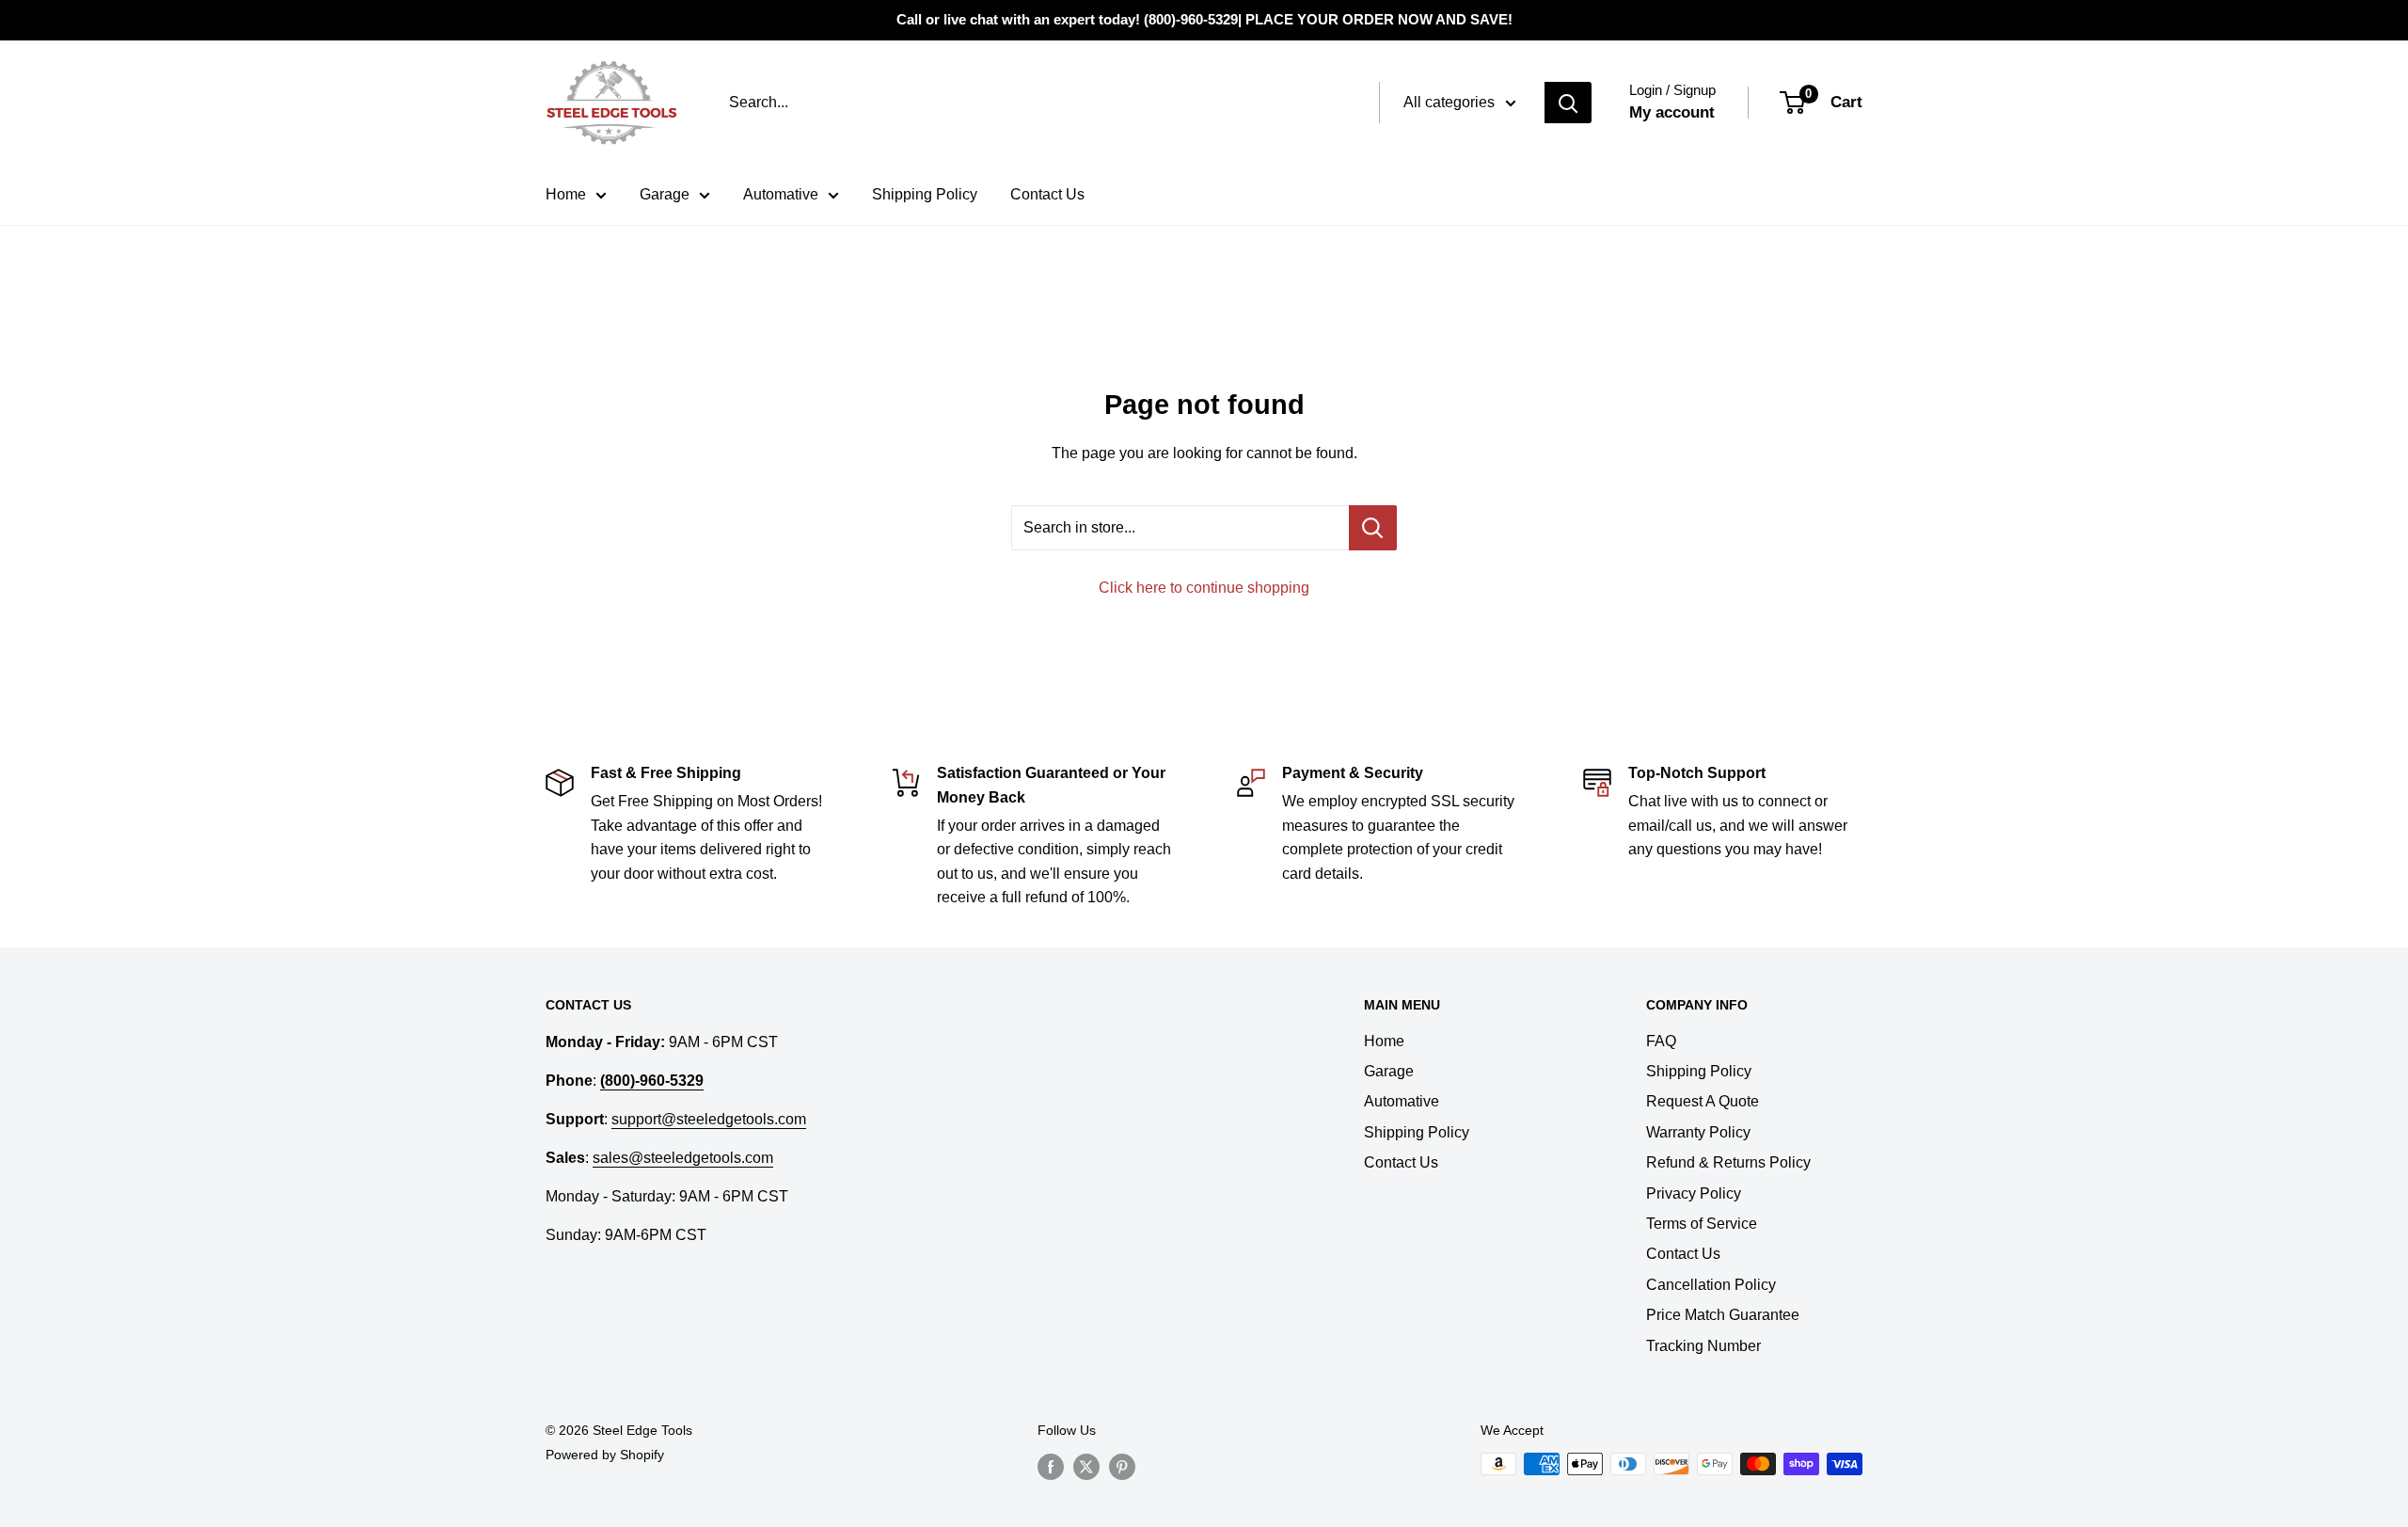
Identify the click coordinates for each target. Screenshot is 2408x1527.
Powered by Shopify (605, 1455)
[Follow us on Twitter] (1086, 1466)
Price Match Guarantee (1723, 1315)
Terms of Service (1702, 1224)
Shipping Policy (925, 194)
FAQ (1661, 1041)
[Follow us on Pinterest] (1122, 1466)
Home (566, 194)
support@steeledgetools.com (709, 1119)
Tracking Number (1703, 1346)
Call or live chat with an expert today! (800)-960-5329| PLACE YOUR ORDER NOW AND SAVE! (1204, 19)
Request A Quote (1703, 1101)
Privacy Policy (1694, 1193)
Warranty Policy (1698, 1132)
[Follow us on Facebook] (1051, 1466)
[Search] (1568, 103)
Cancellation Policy (1711, 1285)
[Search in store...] (1373, 528)
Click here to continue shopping (1204, 588)
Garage (665, 194)
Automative (781, 194)
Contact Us (1047, 194)
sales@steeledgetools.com (683, 1158)
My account (1672, 112)
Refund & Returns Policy (1728, 1162)
